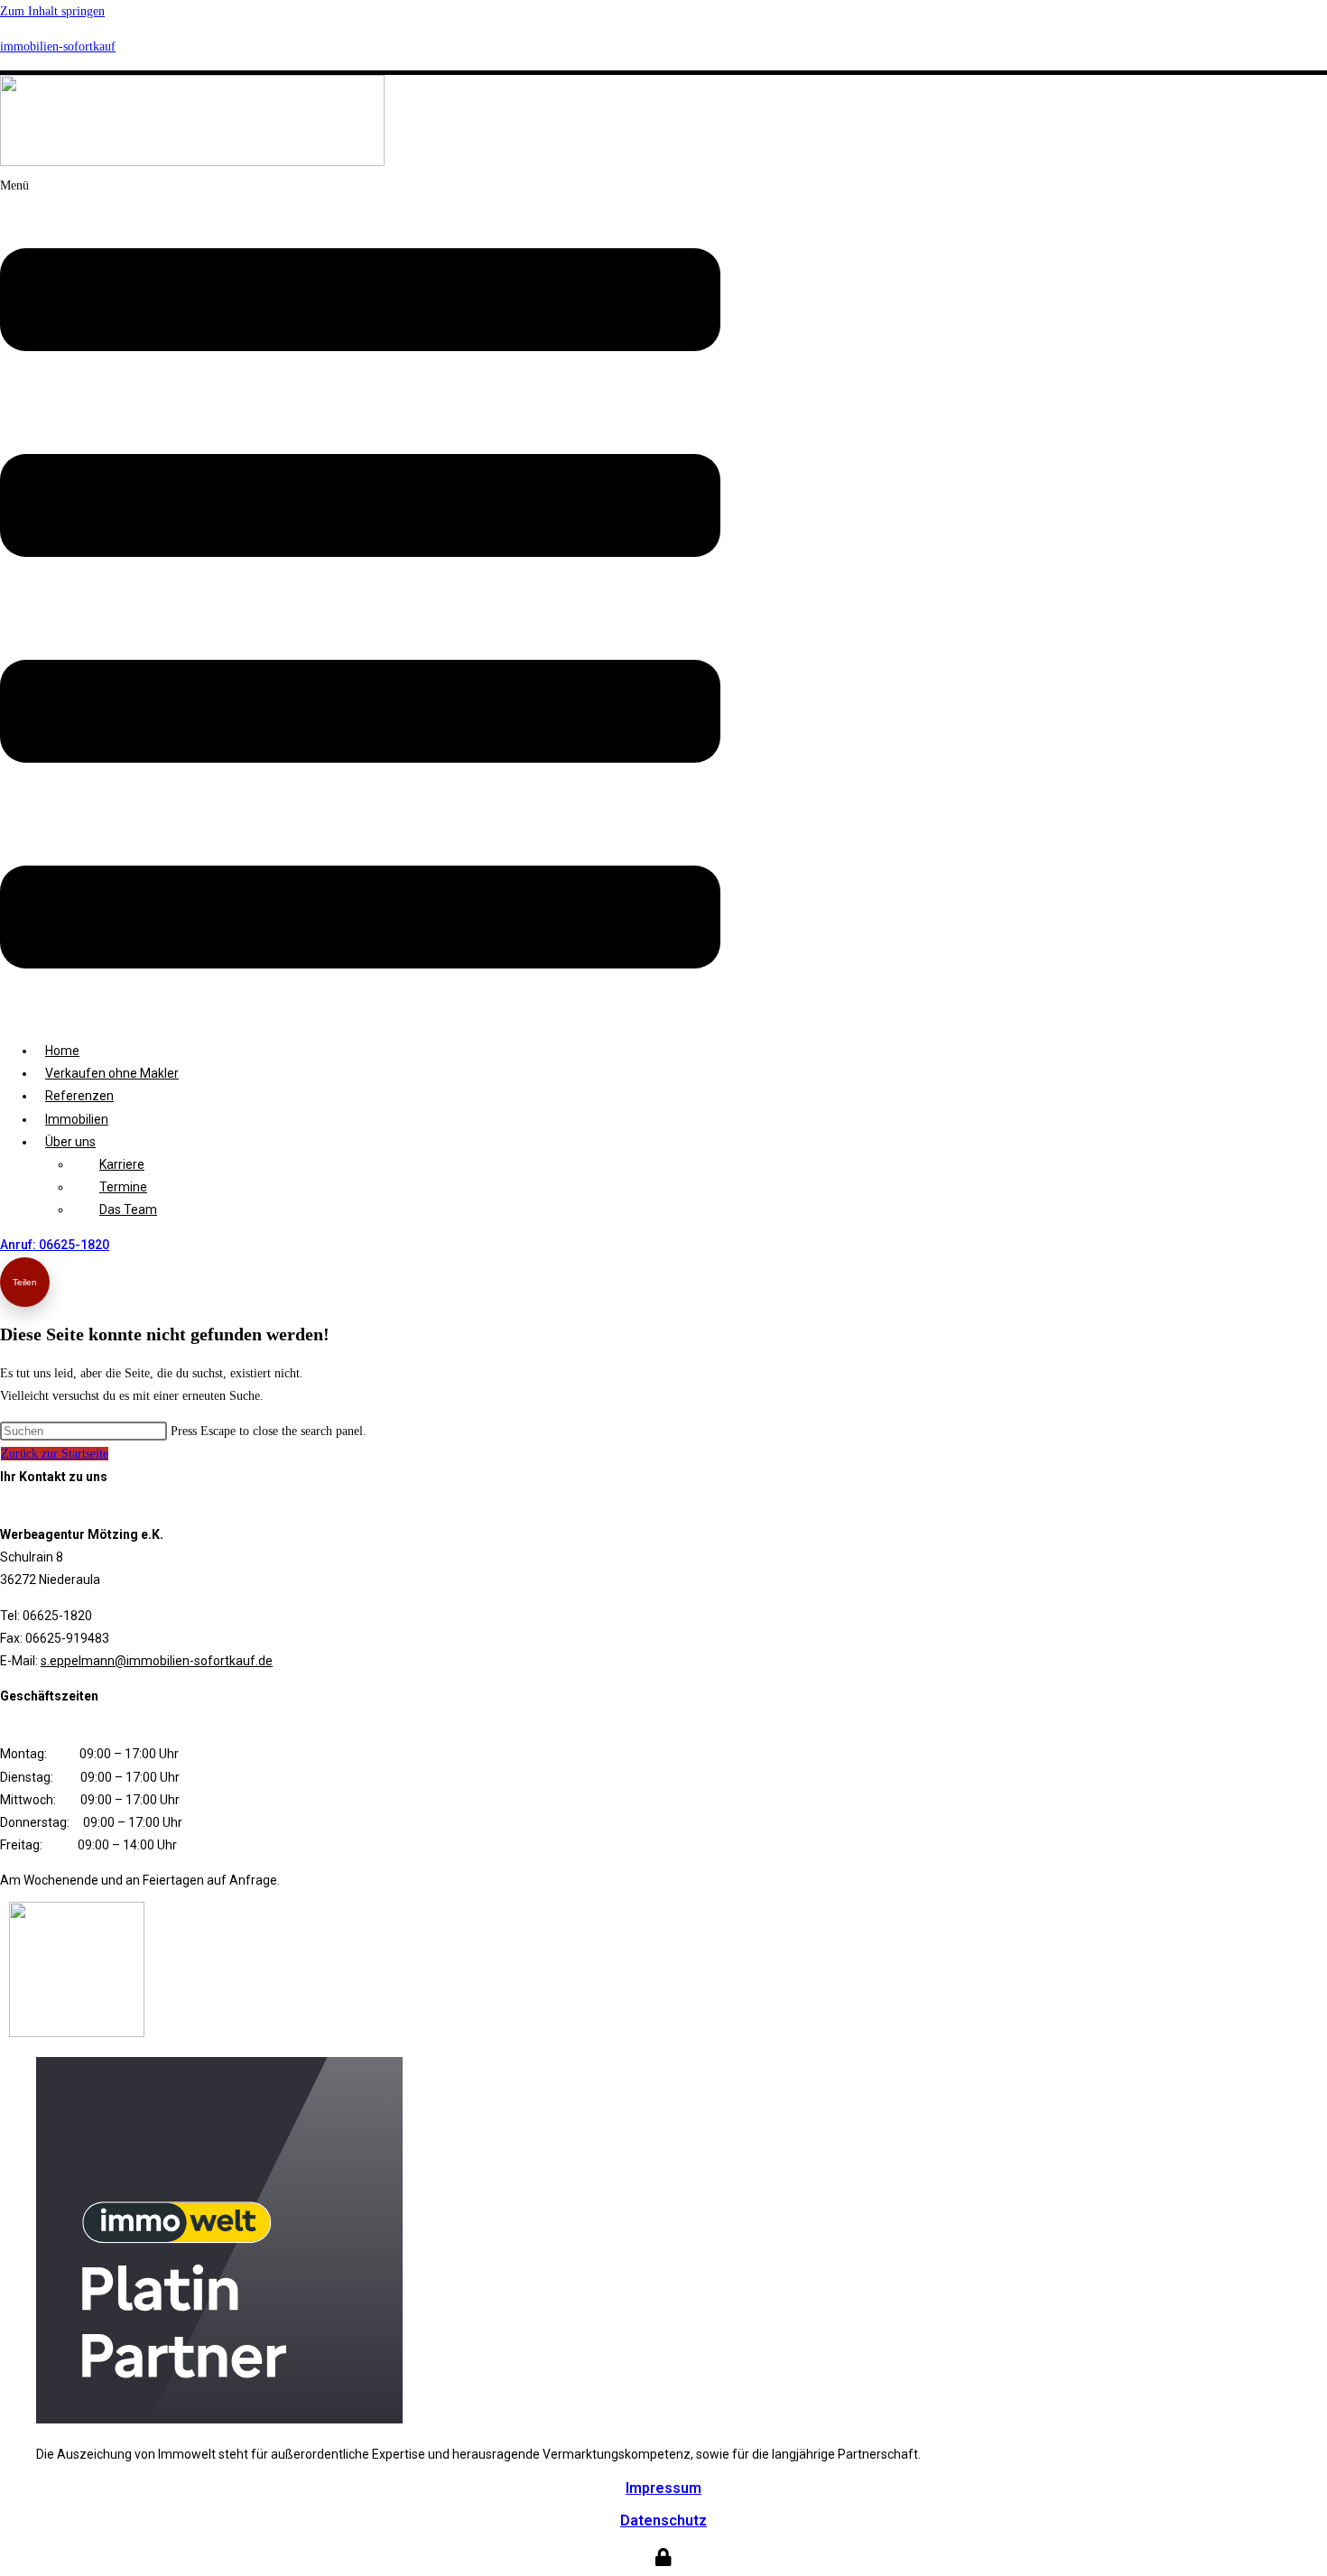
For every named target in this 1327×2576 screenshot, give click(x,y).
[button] (360, 601)
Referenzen (79, 1096)
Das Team (128, 1209)
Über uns (70, 1142)
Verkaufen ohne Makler (112, 1073)
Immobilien (77, 1119)
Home (62, 1051)
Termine (123, 1187)
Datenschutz (663, 2520)
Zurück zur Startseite (55, 1454)
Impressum (663, 2488)
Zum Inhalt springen (52, 11)
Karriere (122, 1164)
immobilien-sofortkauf (58, 46)
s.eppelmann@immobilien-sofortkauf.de (157, 1661)
